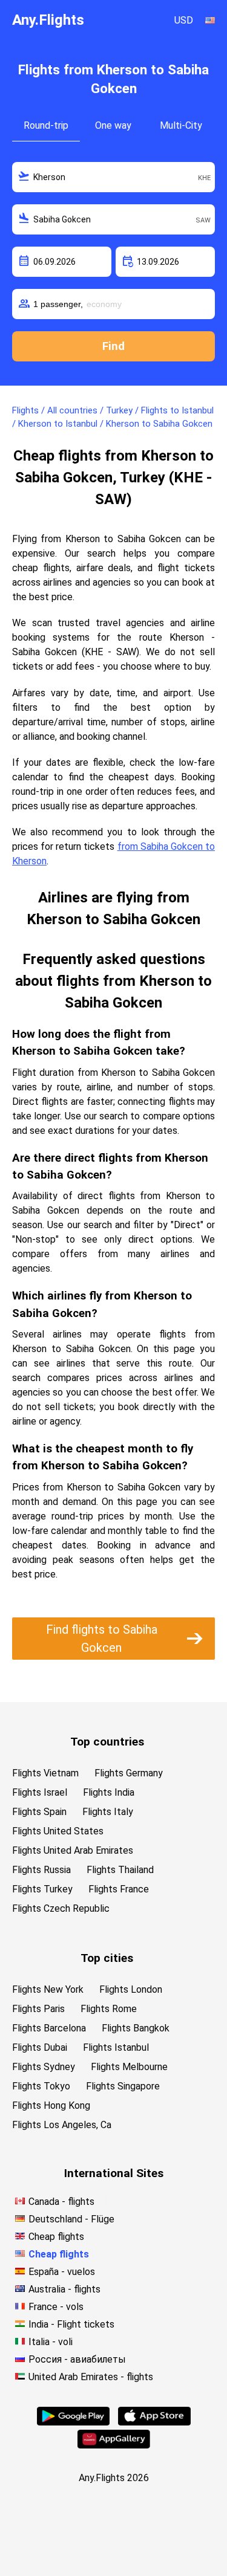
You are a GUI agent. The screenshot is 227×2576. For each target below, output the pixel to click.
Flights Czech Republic (61, 1908)
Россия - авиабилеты (77, 2359)
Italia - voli (51, 2342)
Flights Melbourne (129, 2067)
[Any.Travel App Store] (154, 2422)
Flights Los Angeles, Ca (62, 2125)
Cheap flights (56, 2237)
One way (113, 125)
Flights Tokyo (41, 2086)
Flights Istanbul (116, 2047)
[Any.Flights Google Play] (73, 2422)
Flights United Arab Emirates (73, 1850)
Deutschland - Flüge (71, 2219)
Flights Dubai (40, 2047)
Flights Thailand (120, 1870)
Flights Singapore (123, 2086)
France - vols (56, 2307)
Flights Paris (38, 2009)
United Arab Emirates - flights (91, 2377)
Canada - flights (61, 2202)
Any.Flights (48, 20)
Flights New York (48, 1989)
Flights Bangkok (136, 2028)
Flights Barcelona (49, 2028)
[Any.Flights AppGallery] (114, 2445)
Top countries (107, 1742)
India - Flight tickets (71, 2324)
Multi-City (181, 125)
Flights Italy (108, 1812)
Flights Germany (129, 1773)
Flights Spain (39, 1812)
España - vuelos (62, 2272)
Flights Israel (40, 1792)
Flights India (109, 1792)
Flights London (131, 1989)
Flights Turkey (42, 1889)
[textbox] (113, 177)
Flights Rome (109, 2009)
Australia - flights (64, 2289)
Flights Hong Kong (51, 2105)
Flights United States (58, 1831)
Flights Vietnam (45, 1773)
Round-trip (46, 125)
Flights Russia (41, 1870)
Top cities (107, 1958)
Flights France (119, 1889)
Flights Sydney (44, 2067)
